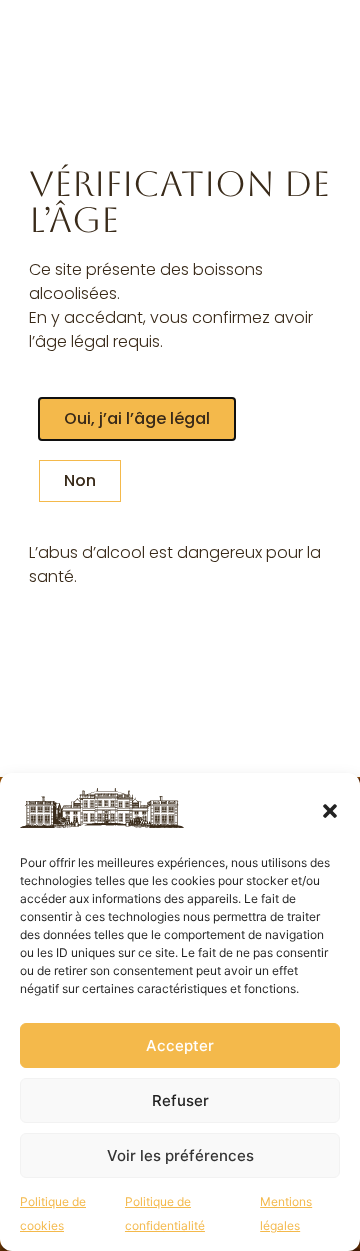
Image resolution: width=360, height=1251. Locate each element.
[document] (180, 625)
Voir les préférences (180, 1155)
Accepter (180, 1045)
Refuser (180, 1100)
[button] (330, 811)
